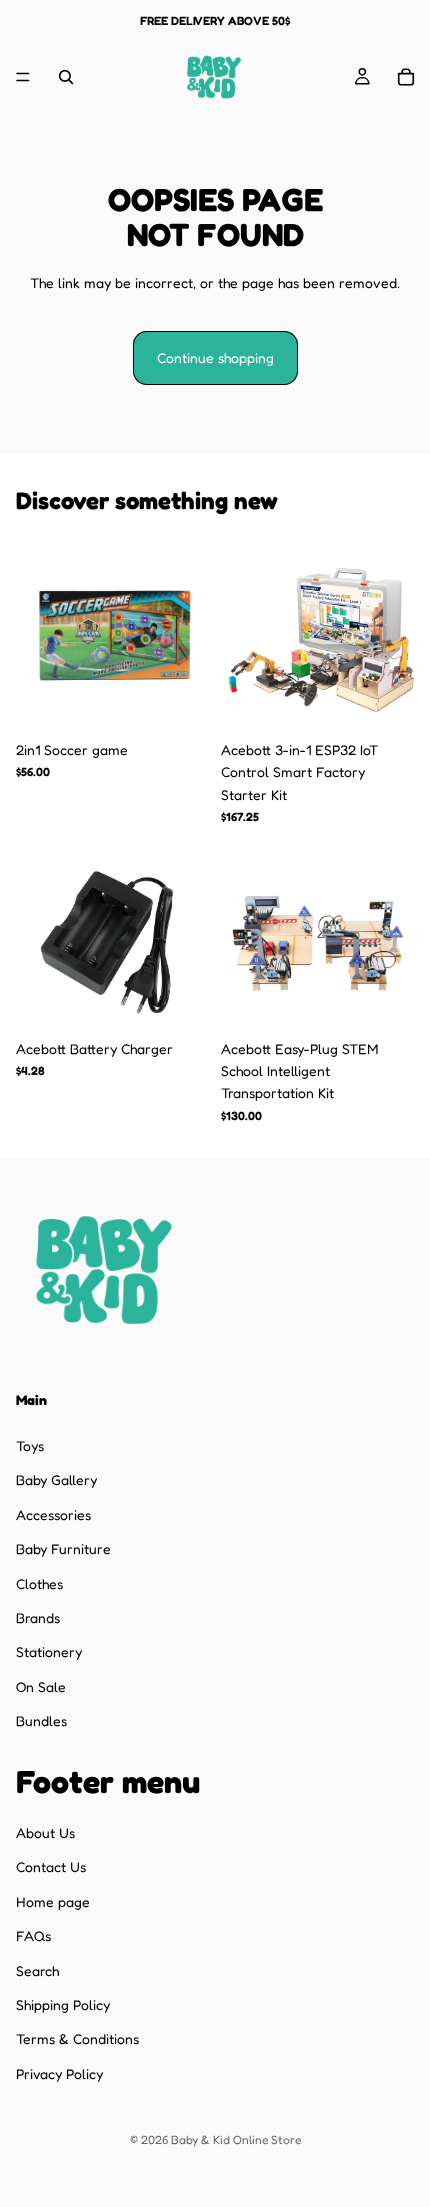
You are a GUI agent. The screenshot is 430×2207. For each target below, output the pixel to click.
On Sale (41, 1686)
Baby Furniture (63, 1548)
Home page (53, 1901)
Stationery (49, 1651)
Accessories (53, 1514)
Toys (30, 1445)
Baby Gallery (56, 1479)
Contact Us (51, 1866)
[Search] (66, 77)
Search (37, 1969)
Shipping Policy (63, 2004)
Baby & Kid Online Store (236, 2139)
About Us (45, 1832)
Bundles (41, 1720)
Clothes (39, 1582)
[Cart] (406, 77)
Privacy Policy (59, 2073)
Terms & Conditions (77, 2038)
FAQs (33, 1935)
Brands (38, 1617)
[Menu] (23, 77)
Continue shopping (215, 357)
